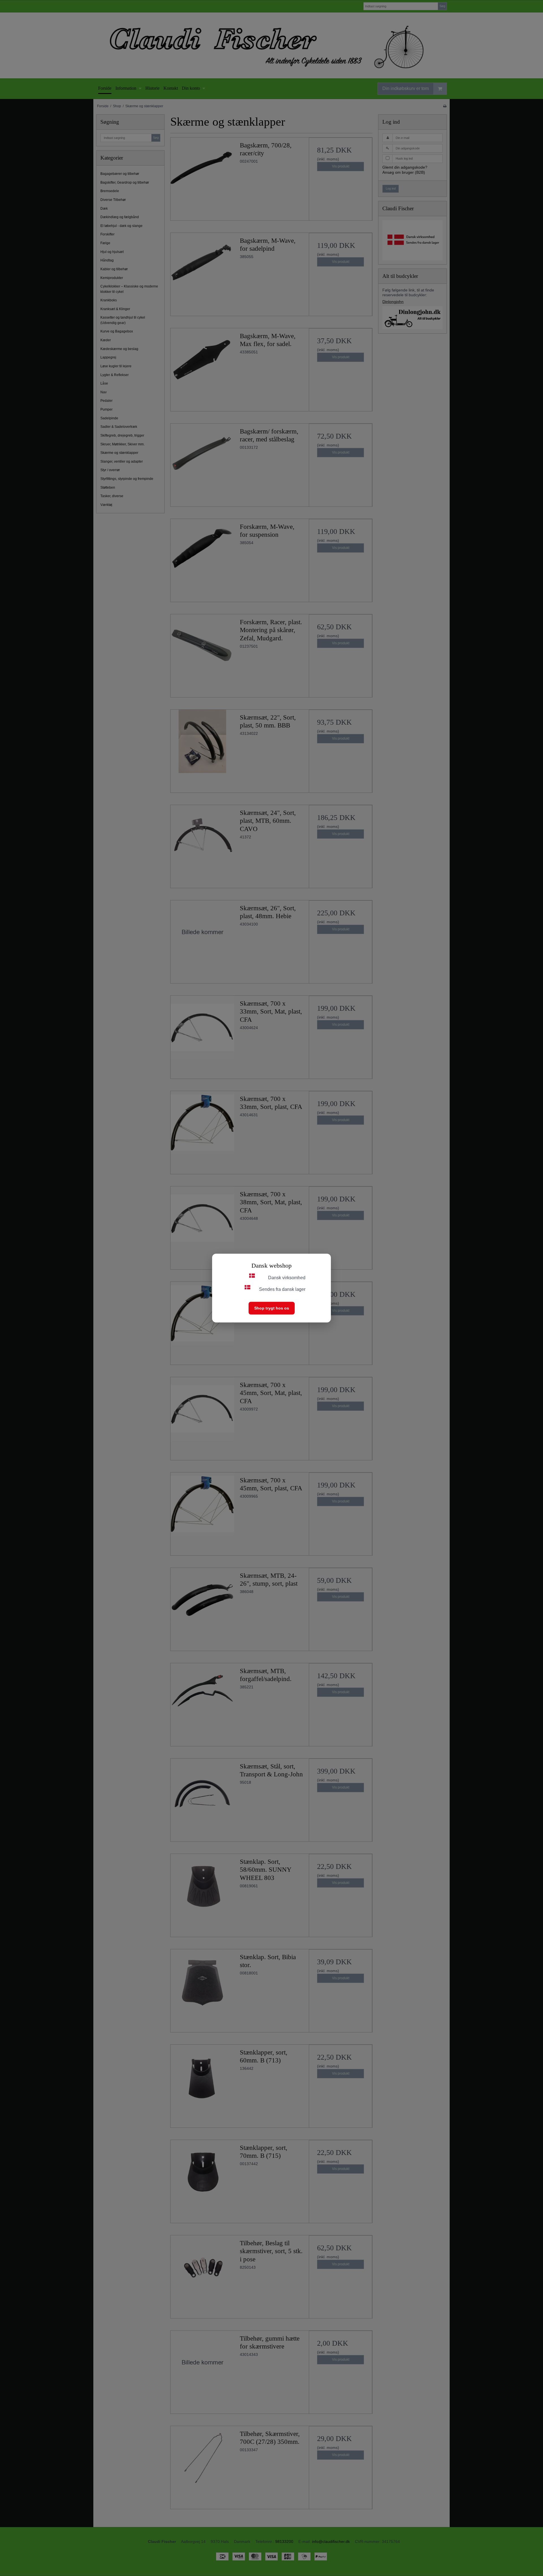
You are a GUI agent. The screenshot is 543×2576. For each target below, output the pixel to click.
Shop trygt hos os (272, 1308)
